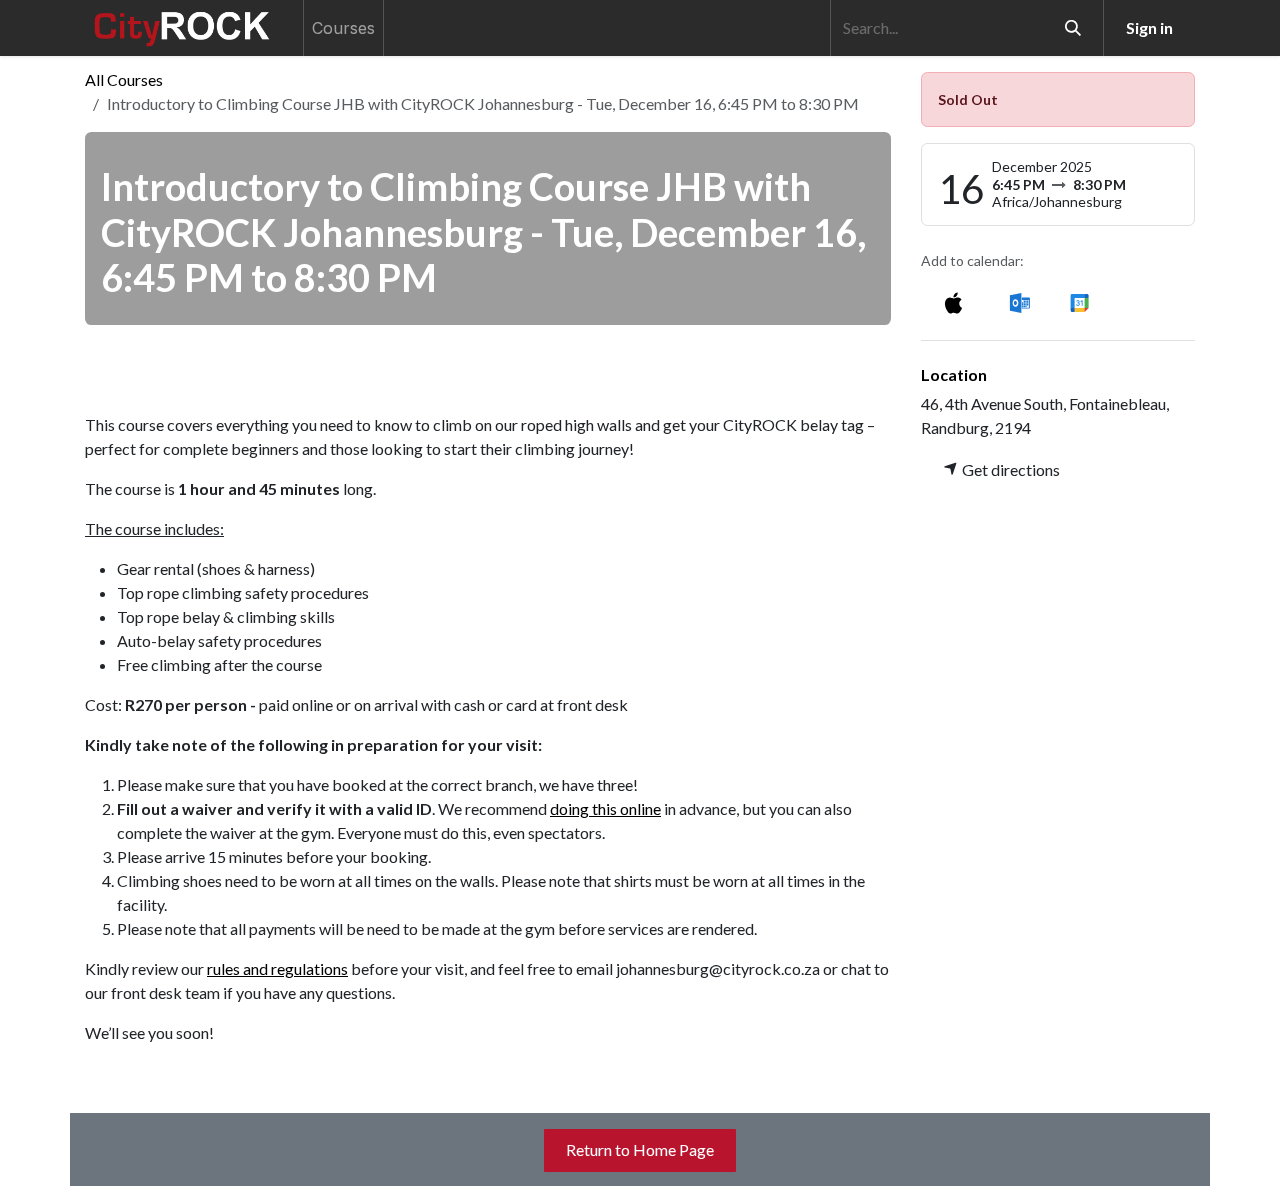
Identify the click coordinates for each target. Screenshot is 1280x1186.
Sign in (1149, 27)
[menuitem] (343, 28)
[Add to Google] (1078, 301)
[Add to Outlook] (1019, 301)
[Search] (1073, 28)
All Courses (124, 79)
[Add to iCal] (953, 301)
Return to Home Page (640, 1149)
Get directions (1009, 469)
